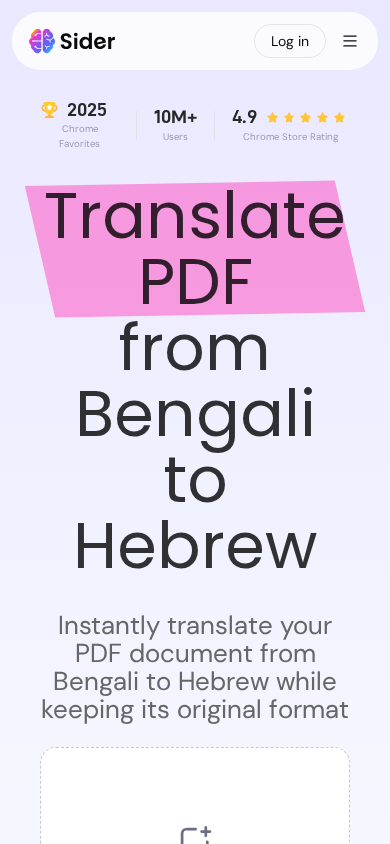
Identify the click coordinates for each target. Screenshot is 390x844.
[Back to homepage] (72, 41)
